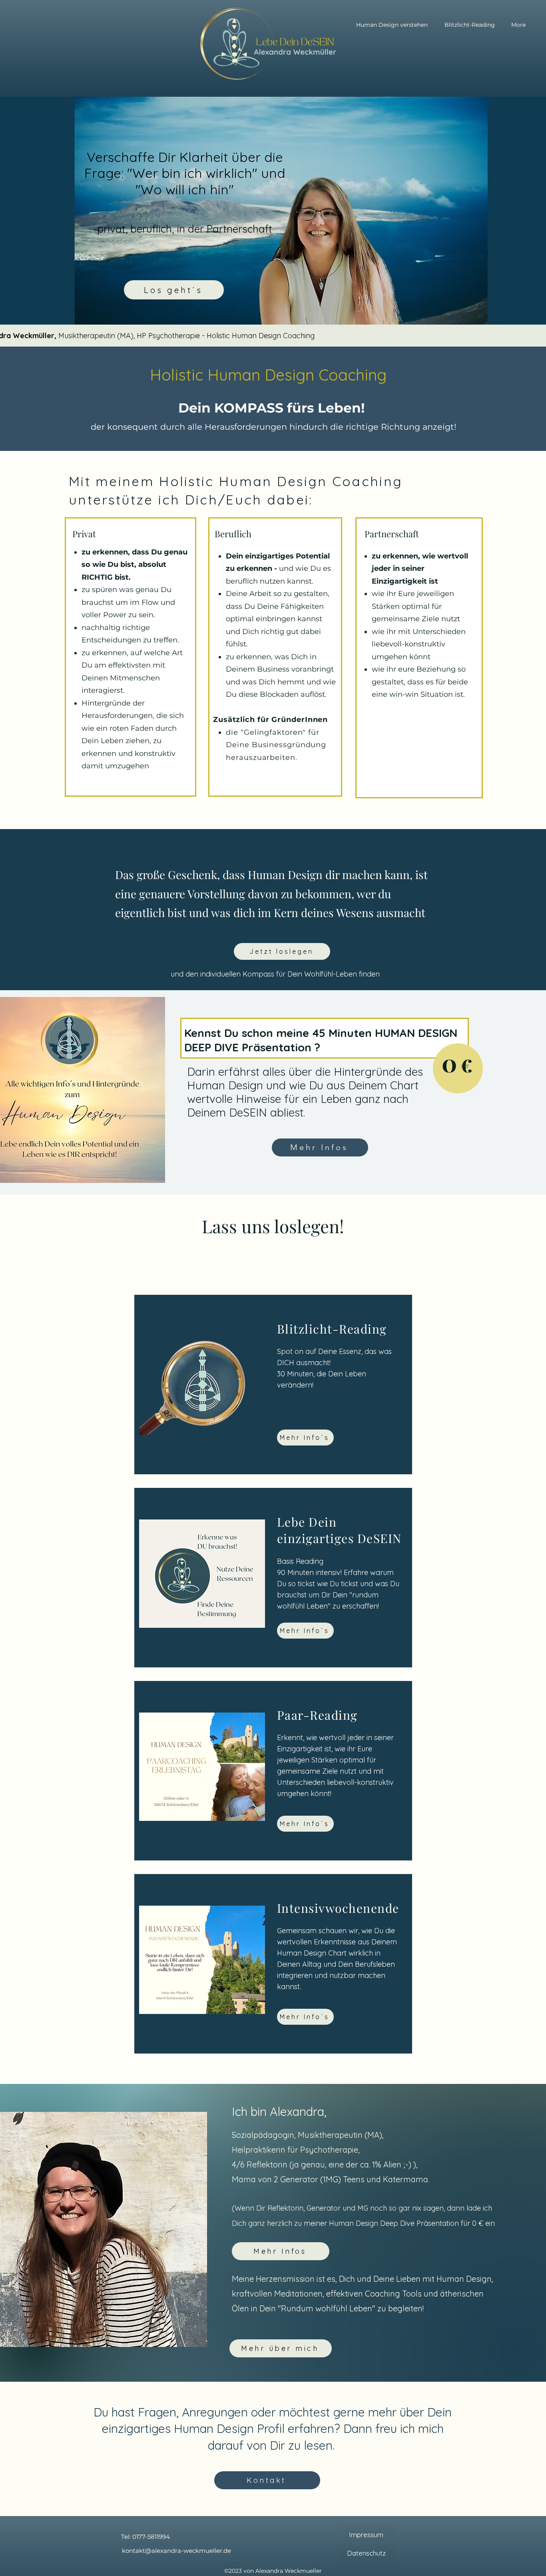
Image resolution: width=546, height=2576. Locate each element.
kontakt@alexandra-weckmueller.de (176, 2551)
